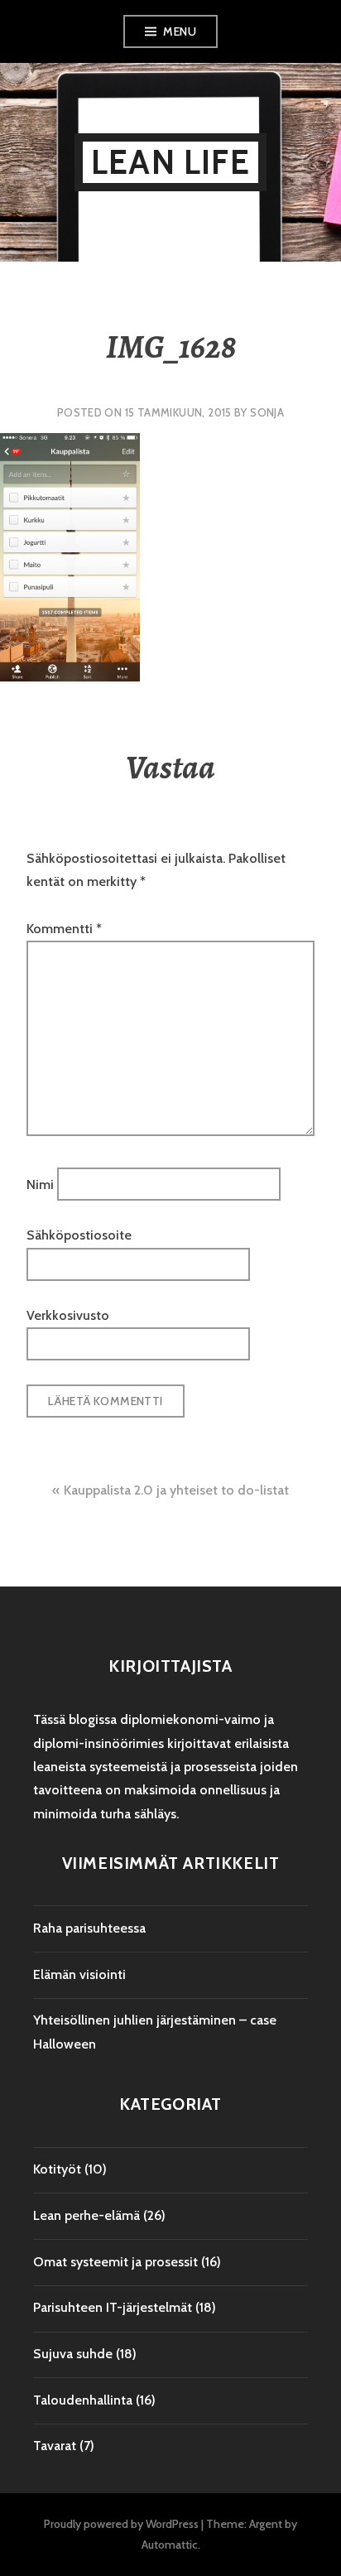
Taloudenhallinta (83, 2400)
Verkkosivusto (68, 1315)
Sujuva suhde (73, 2354)
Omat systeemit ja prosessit (115, 2262)
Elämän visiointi (79, 1974)
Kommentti (64, 929)
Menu (180, 31)
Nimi (40, 1184)
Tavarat (55, 2446)
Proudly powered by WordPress (121, 2524)
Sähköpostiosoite (79, 1235)
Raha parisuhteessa (89, 1928)
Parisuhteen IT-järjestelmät (113, 2307)
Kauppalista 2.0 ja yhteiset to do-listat (176, 1490)
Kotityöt (57, 2169)
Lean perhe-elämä (86, 2215)
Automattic (170, 2545)
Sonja (267, 412)
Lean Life (170, 162)
